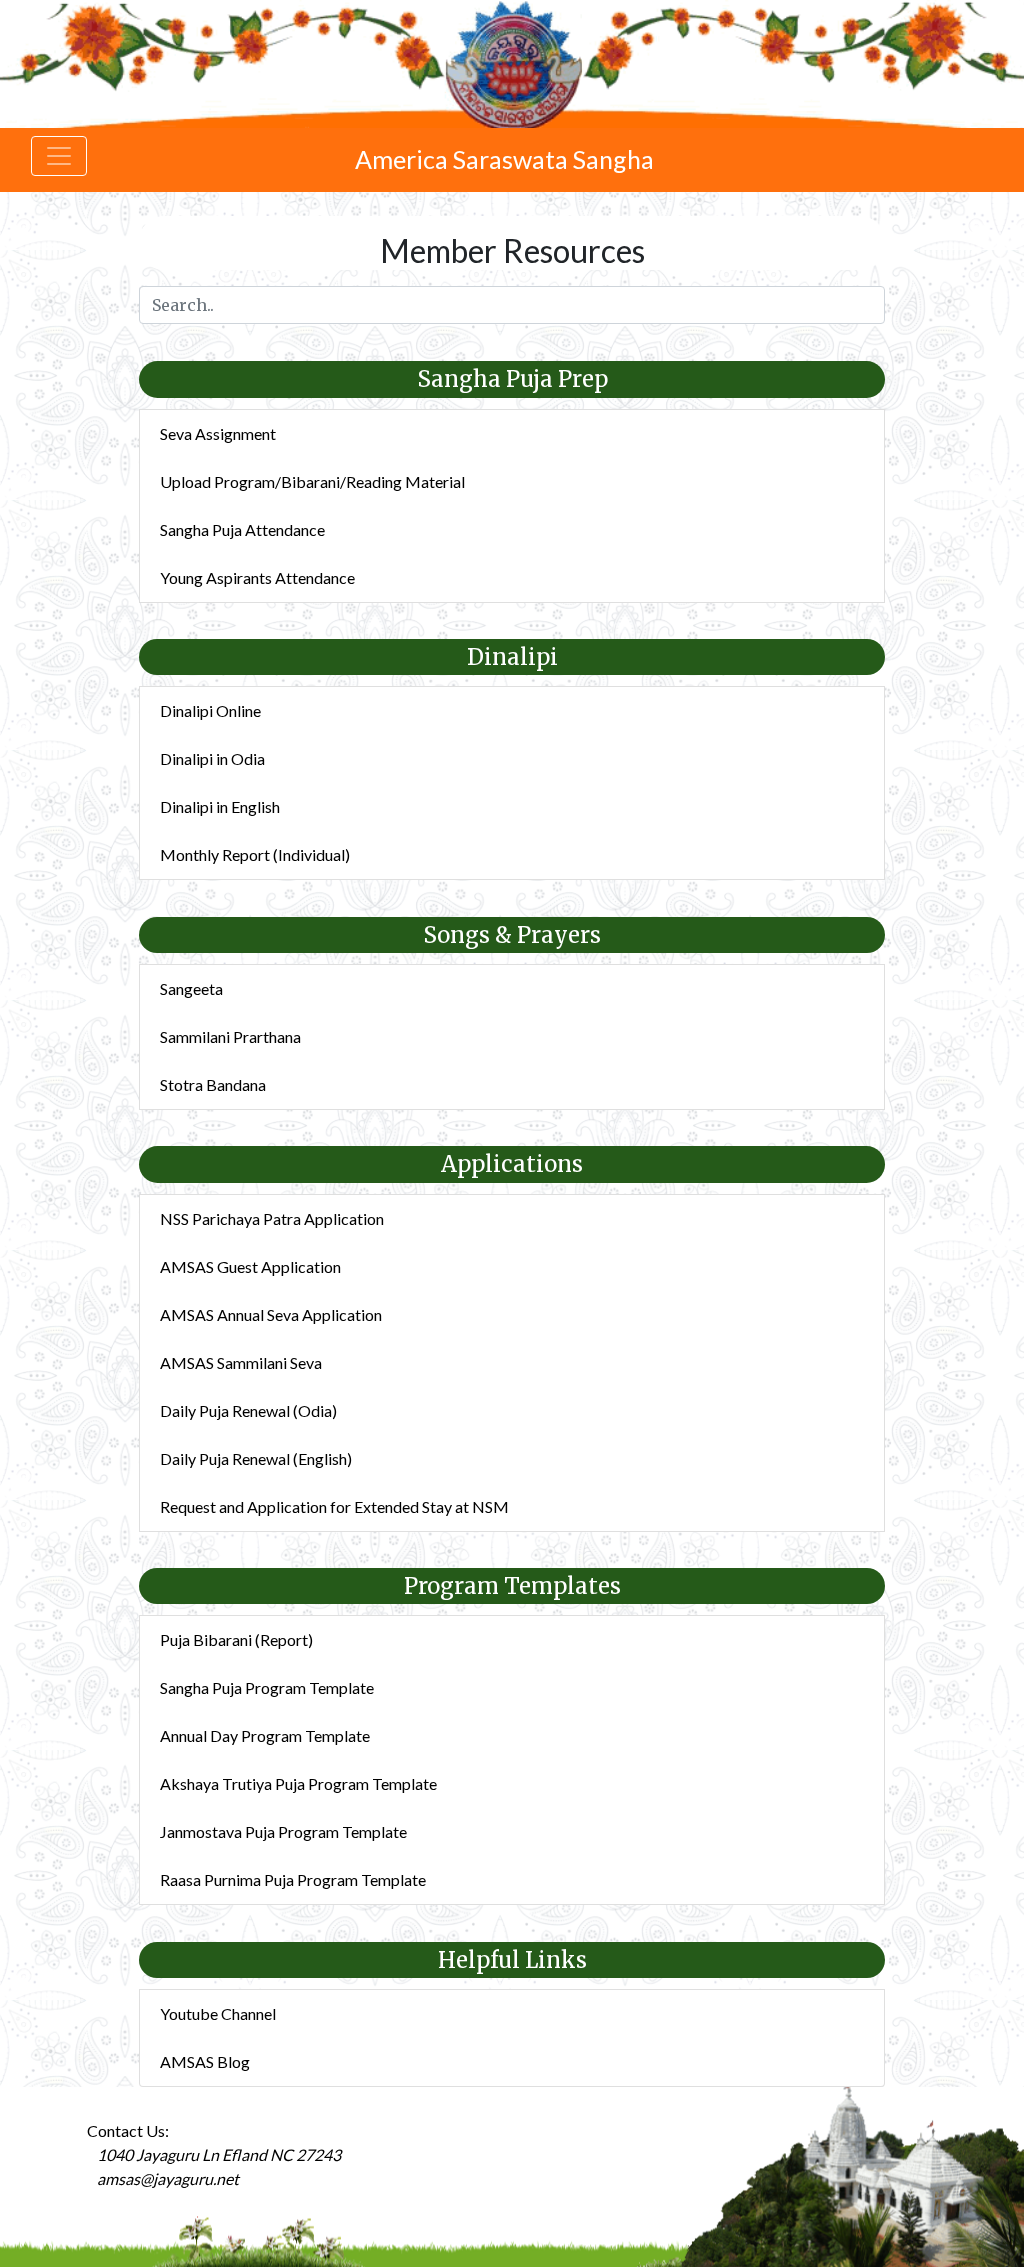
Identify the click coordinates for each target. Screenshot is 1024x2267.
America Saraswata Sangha (504, 159)
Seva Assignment (218, 433)
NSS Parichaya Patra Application (272, 1218)
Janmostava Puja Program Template (283, 1831)
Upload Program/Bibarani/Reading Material (312, 481)
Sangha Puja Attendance (242, 529)
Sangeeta (191, 988)
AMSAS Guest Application (250, 1266)
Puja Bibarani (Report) (236, 1639)
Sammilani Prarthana (230, 1036)
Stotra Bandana (213, 1084)
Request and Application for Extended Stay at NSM (334, 1506)
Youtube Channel (218, 2013)
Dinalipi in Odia (212, 758)
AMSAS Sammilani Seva (241, 1362)
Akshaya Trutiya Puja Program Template (298, 1783)
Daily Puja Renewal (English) (256, 1458)
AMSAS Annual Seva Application (271, 1314)
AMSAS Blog (205, 2061)
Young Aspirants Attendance (257, 577)
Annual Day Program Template (265, 1735)
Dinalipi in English (220, 806)
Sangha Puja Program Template (267, 1687)
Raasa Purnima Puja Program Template (293, 1879)
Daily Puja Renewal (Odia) (248, 1410)
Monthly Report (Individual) (255, 854)
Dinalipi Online (210, 710)
